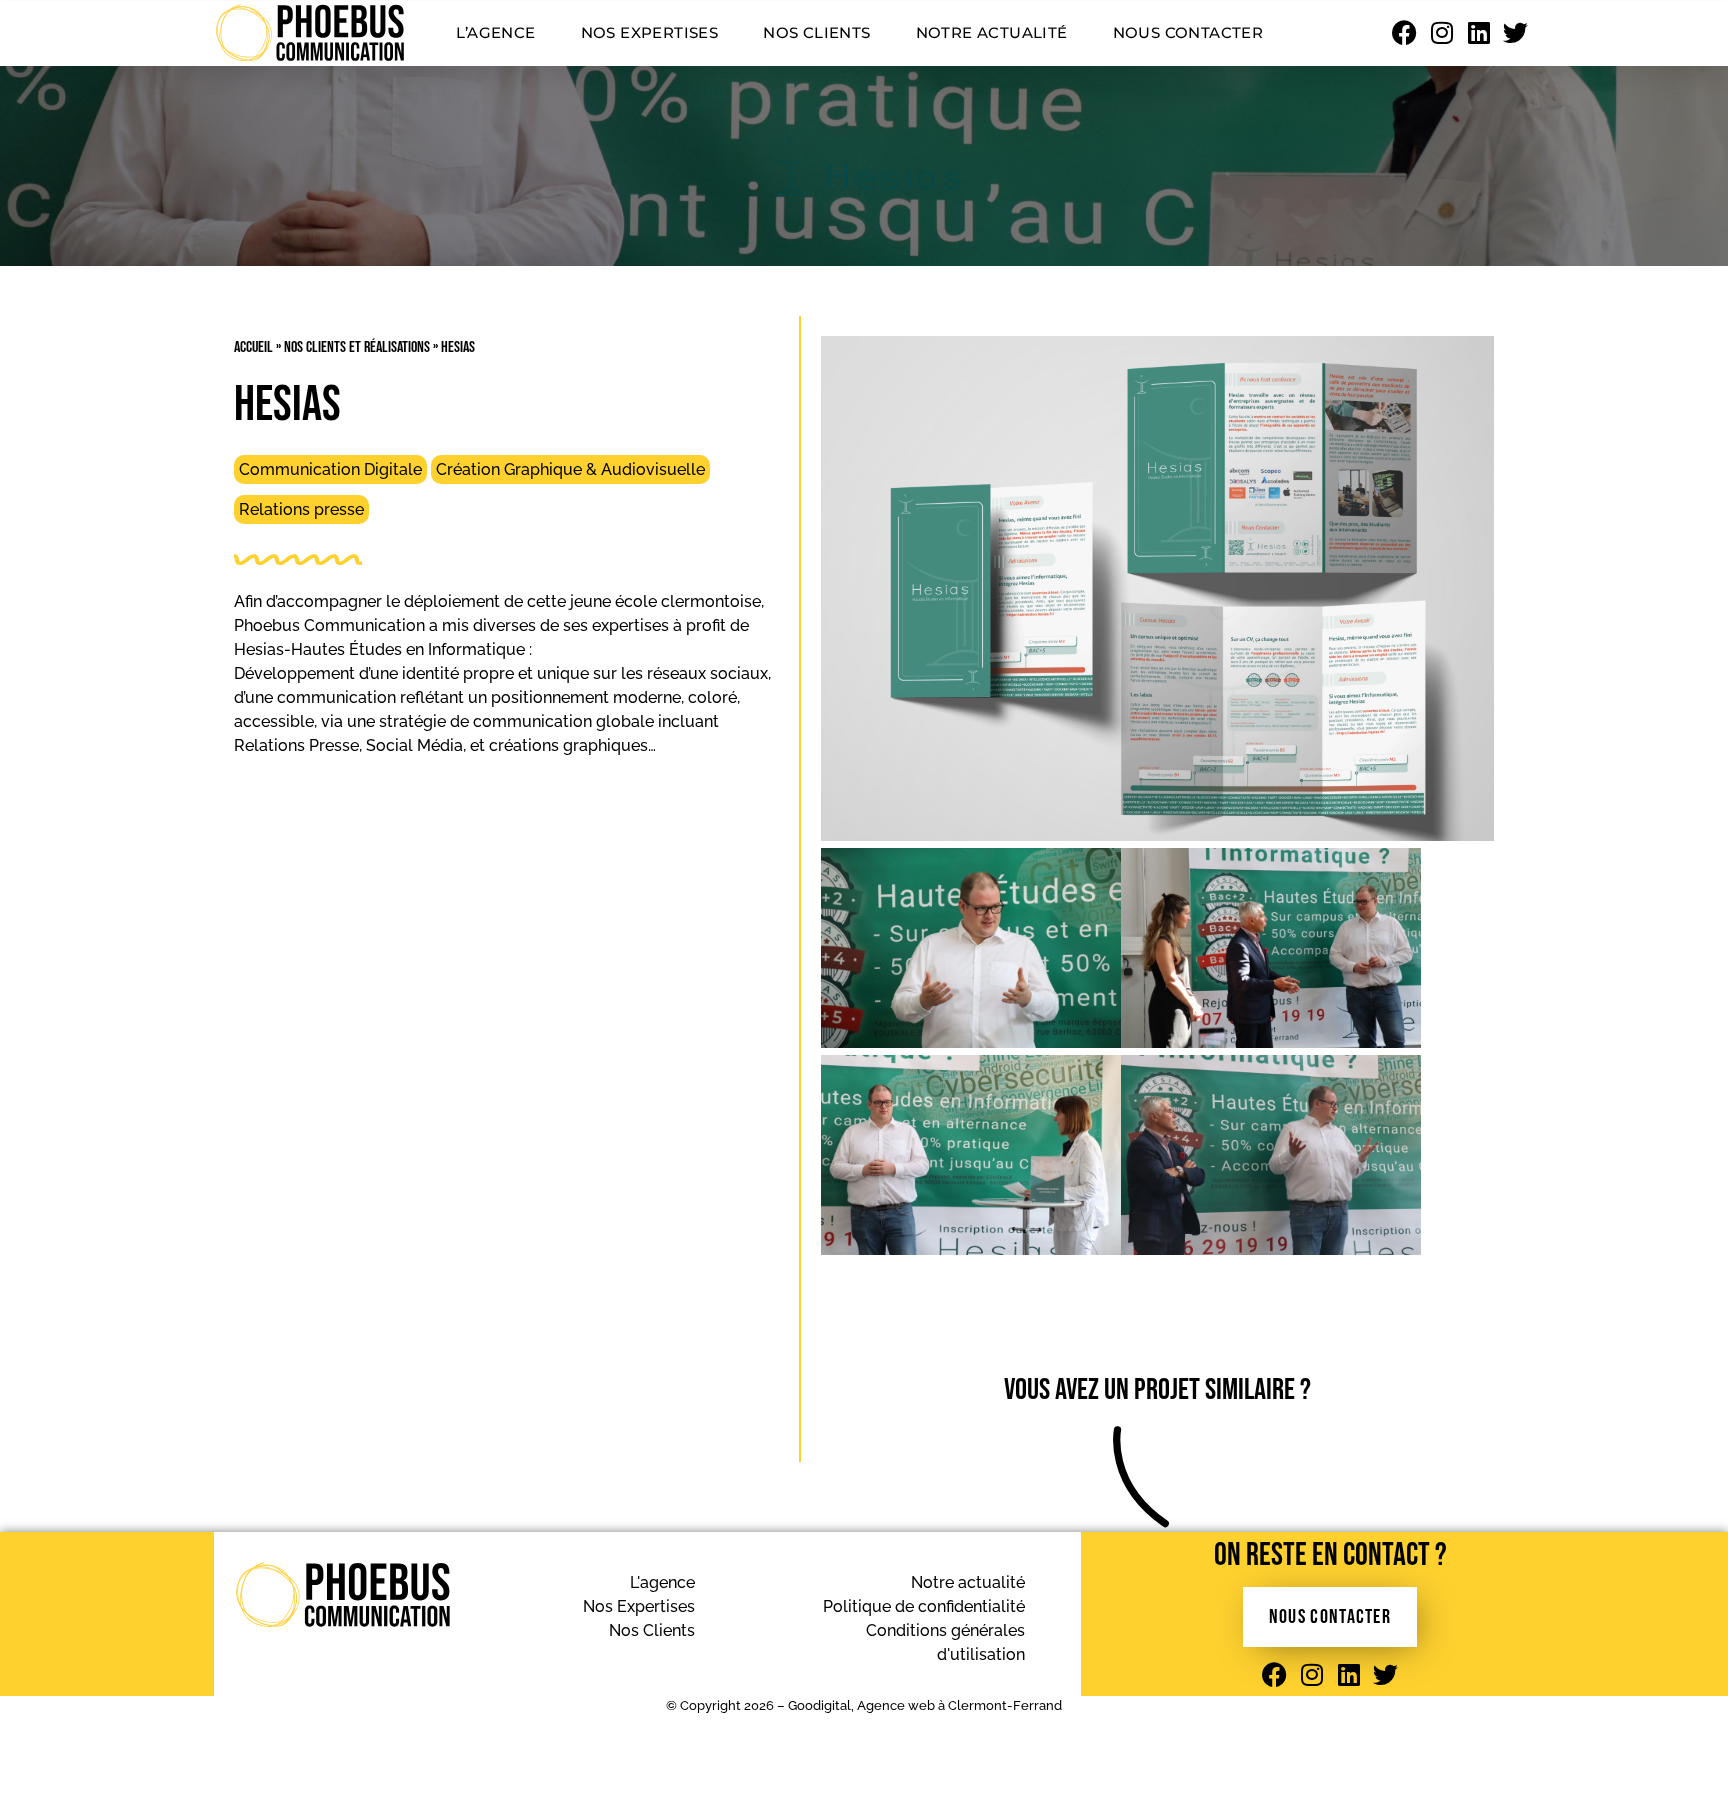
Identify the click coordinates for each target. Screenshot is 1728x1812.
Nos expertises (650, 32)
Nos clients (816, 32)
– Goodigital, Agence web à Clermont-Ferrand (918, 1705)
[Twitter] (1515, 32)
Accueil (253, 347)
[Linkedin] (1478, 32)
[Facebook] (1404, 32)
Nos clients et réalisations (357, 347)
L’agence (495, 32)
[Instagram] (1441, 32)
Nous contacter (1188, 32)
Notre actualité (992, 32)
